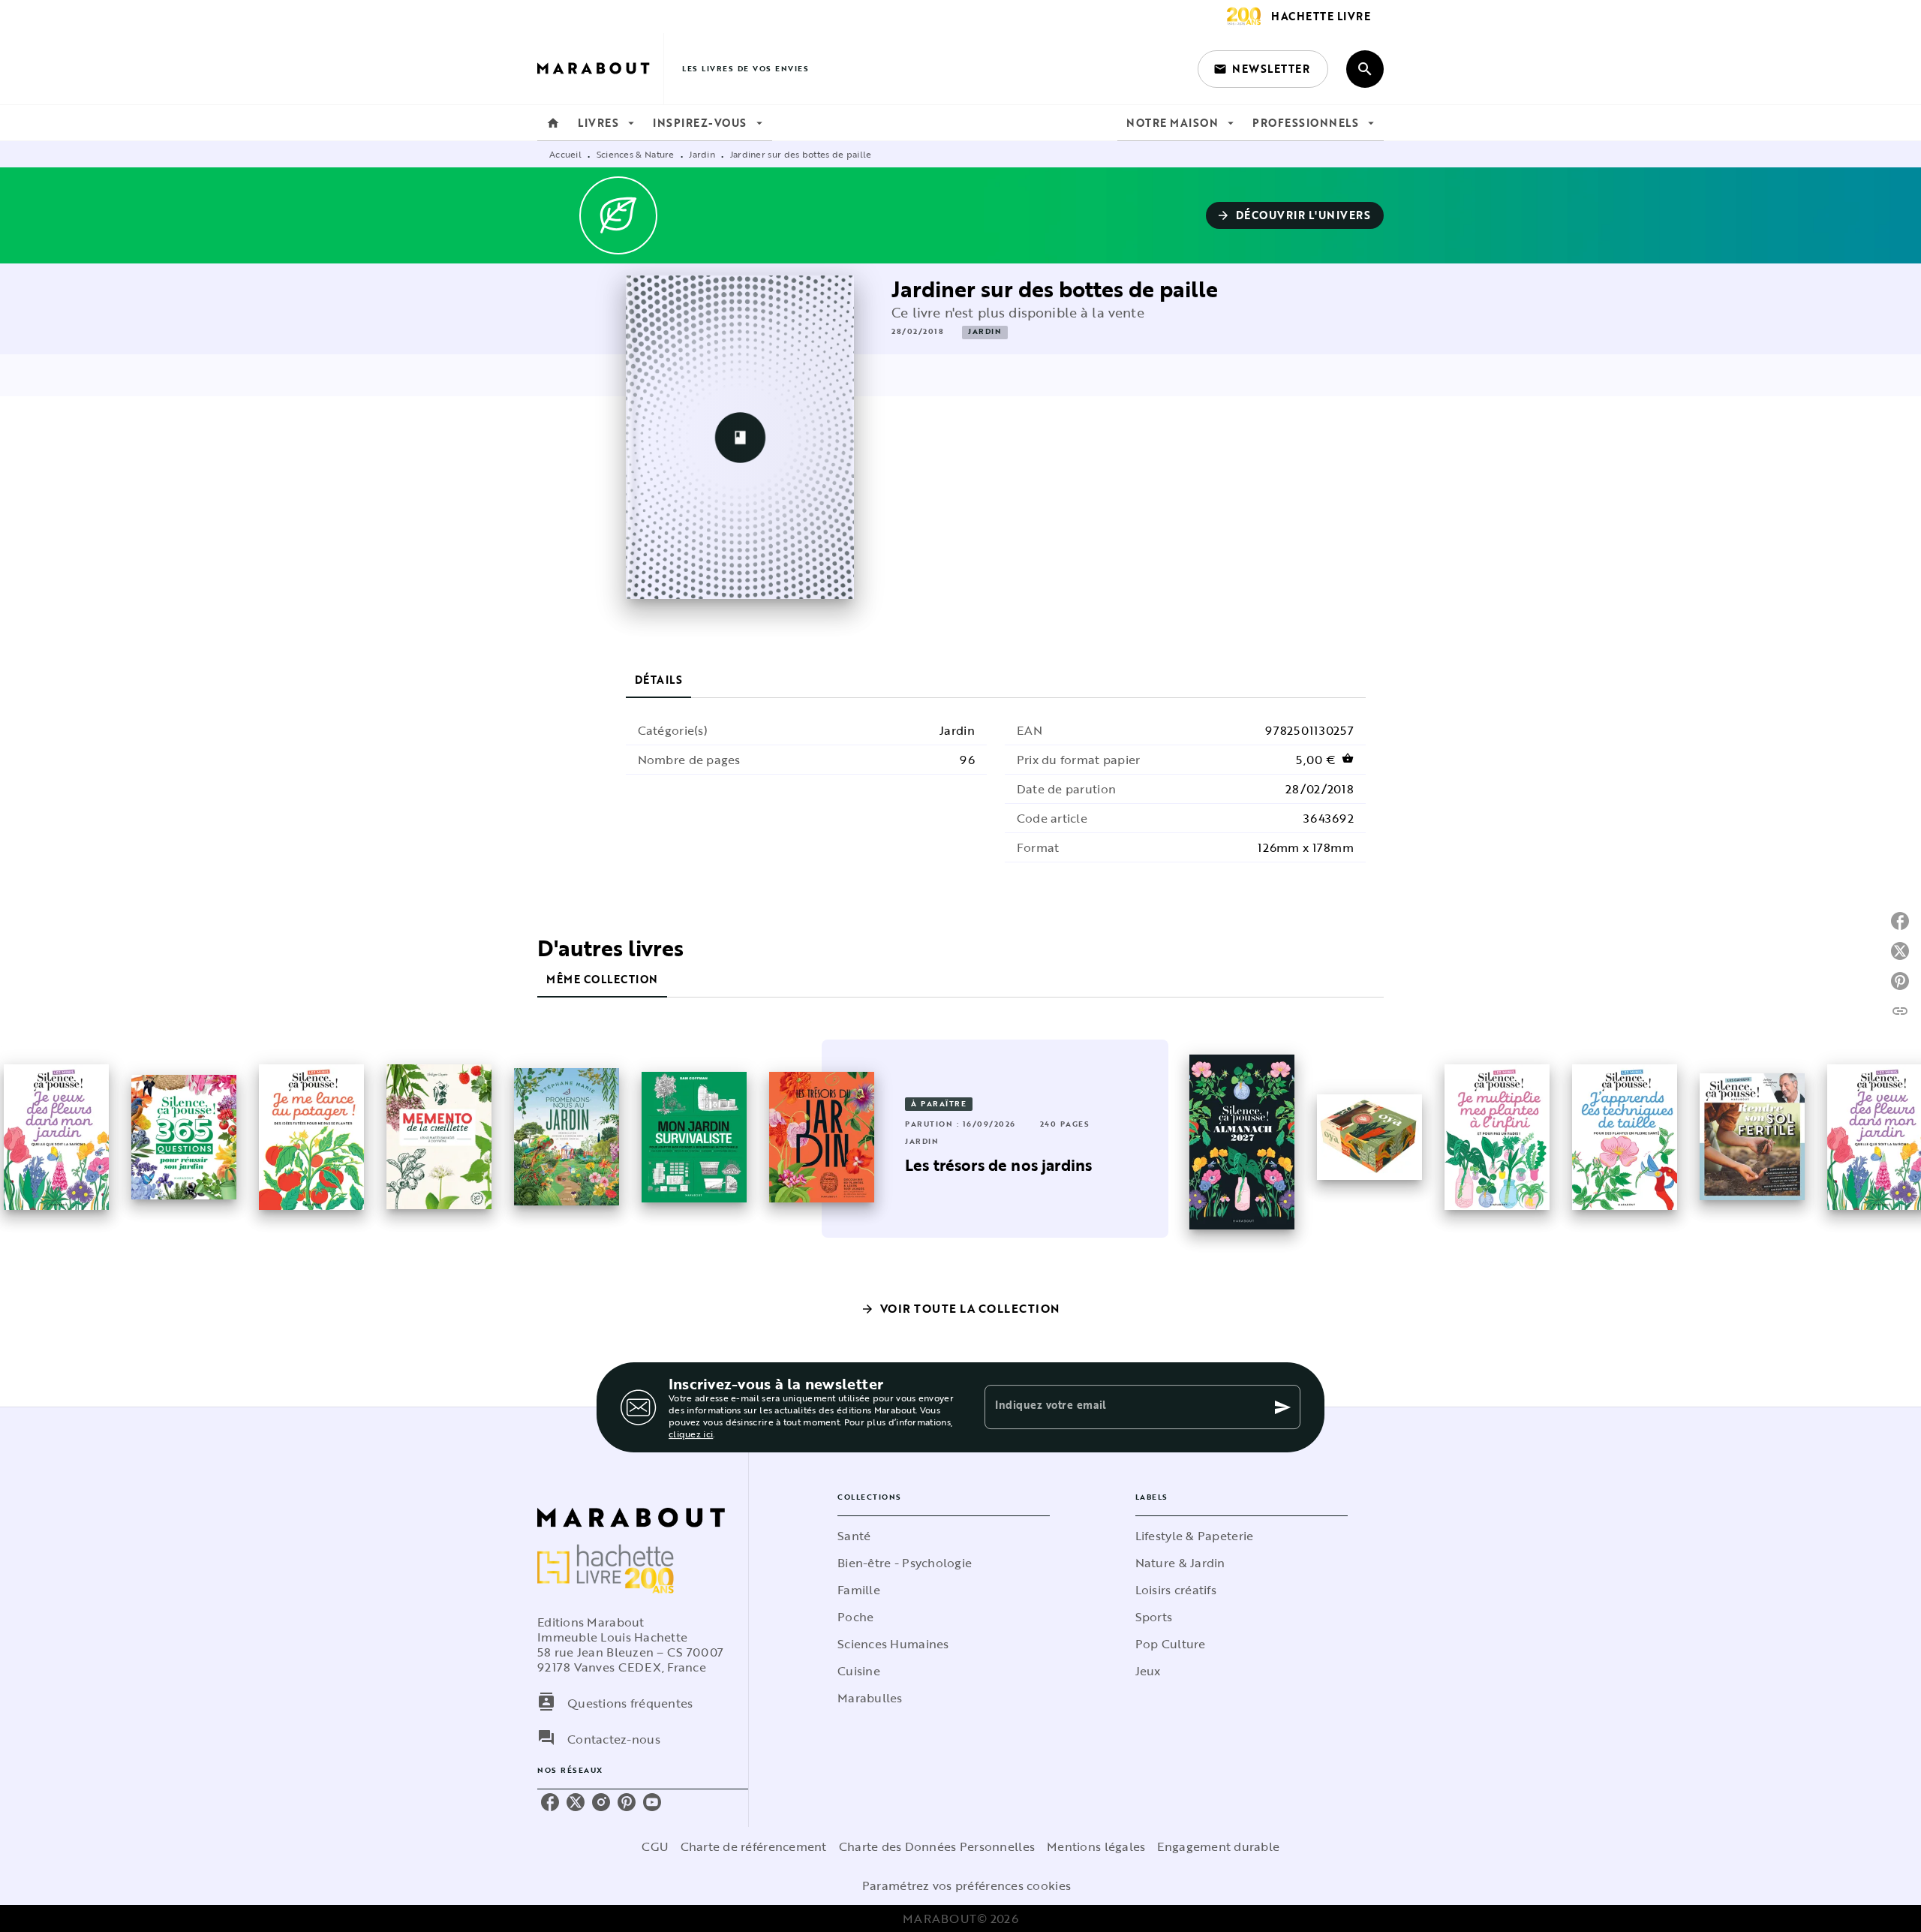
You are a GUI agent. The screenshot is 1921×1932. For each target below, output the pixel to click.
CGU (655, 1846)
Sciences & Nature (636, 154)
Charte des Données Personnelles (937, 1846)
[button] (1263, 69)
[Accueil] (600, 69)
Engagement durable (1218, 1846)
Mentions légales (1096, 1846)
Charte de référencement (754, 1846)
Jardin (702, 154)
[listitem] (550, 1802)
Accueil (565, 154)
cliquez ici (691, 1434)
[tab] (553, 123)
